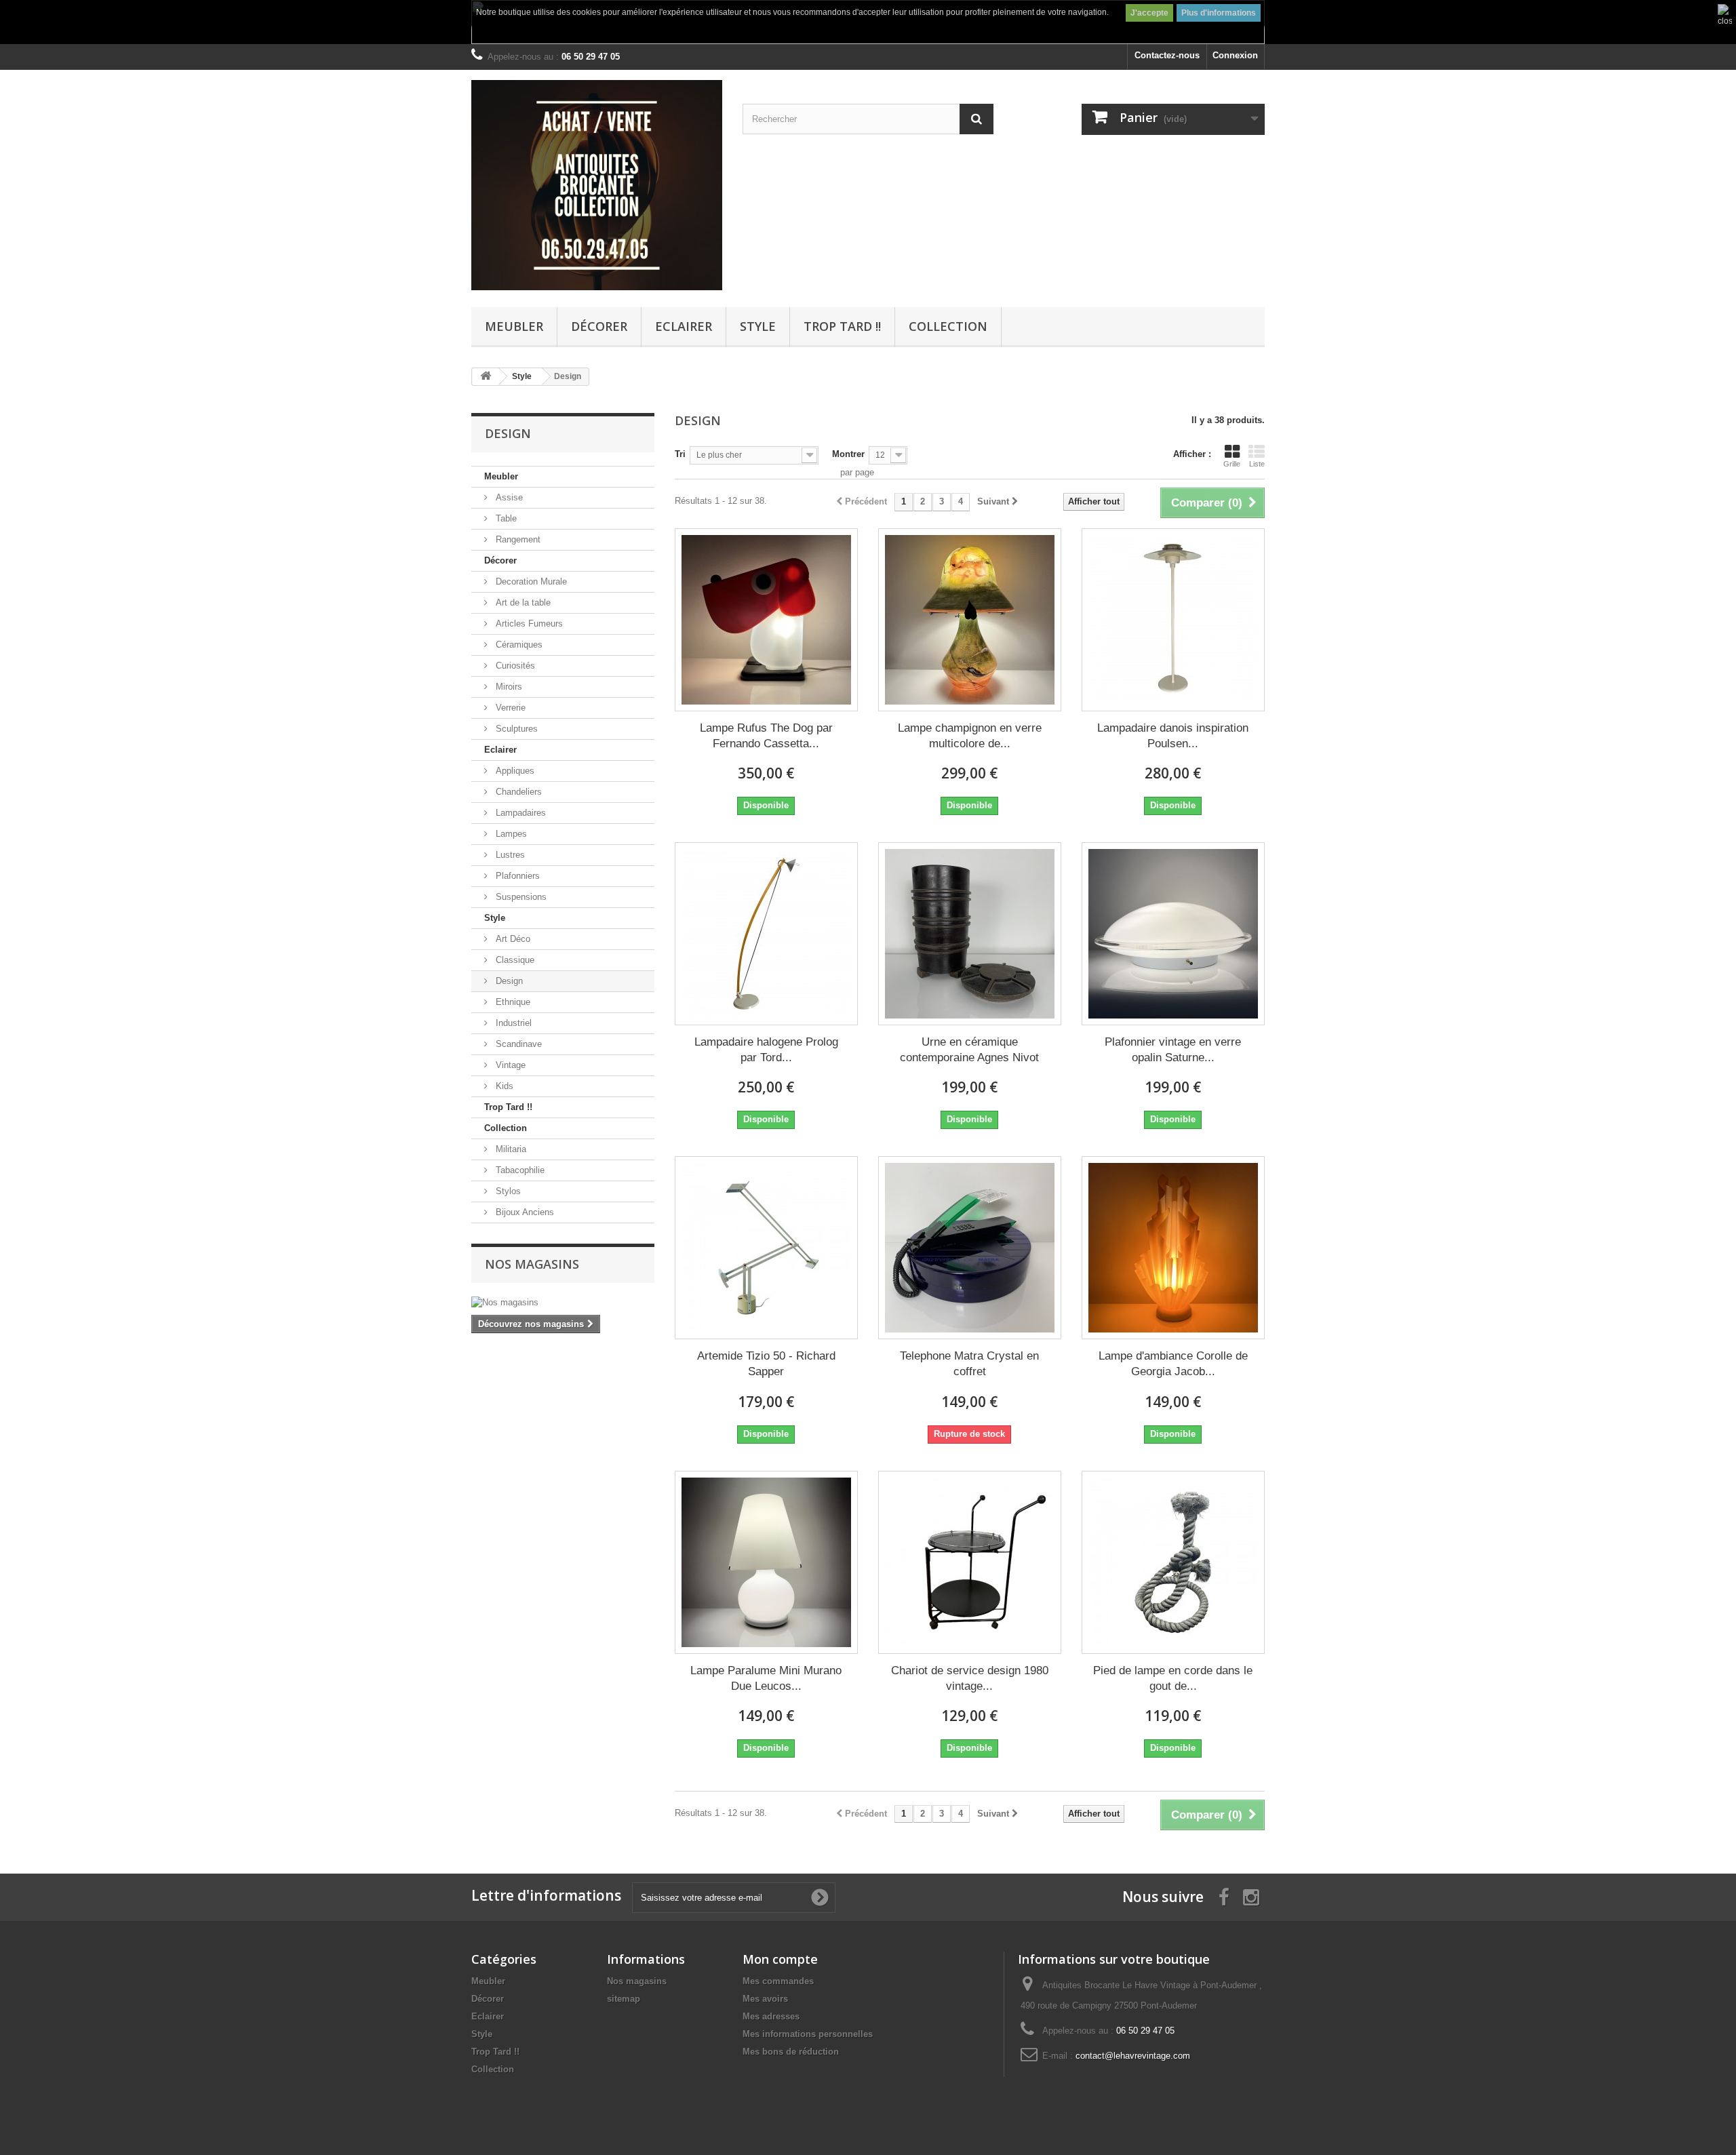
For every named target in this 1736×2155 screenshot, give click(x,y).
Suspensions (520, 897)
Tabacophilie (519, 1170)
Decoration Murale (530, 581)
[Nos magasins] (563, 1303)
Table (505, 518)
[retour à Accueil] (486, 377)
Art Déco (512, 939)
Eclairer (684, 326)
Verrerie (509, 708)
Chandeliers (517, 792)
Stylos (507, 1191)
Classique (514, 960)
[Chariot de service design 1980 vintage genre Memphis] (970, 1562)
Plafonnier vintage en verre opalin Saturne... (1173, 1050)
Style (758, 326)
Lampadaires (519, 813)
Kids (503, 1086)
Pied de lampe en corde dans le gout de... (1173, 1678)
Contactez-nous (1167, 55)
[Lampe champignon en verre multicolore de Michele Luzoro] (970, 620)
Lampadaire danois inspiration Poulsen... (1173, 736)
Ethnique (512, 1002)
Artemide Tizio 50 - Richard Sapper (766, 1364)
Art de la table (522, 602)
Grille (1232, 464)
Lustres (509, 855)
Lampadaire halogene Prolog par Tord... (766, 1050)
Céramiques (518, 645)
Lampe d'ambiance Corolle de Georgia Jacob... (1173, 1364)
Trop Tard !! (842, 326)
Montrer (848, 454)
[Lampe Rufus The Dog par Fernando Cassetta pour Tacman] (766, 620)
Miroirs (508, 687)
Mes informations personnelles (808, 2034)
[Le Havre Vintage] (597, 185)
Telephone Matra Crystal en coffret (969, 1364)
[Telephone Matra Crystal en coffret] (970, 1248)
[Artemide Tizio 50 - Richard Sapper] (766, 1248)
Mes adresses (771, 2016)
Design (508, 981)
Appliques (514, 771)
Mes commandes (778, 1981)
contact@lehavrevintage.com (1133, 2056)
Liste (1257, 464)
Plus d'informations (1219, 13)
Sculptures (515, 729)
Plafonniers (516, 876)
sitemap (624, 1999)
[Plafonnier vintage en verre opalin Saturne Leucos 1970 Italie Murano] (1173, 934)
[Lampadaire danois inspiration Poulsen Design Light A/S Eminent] (1173, 620)
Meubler (514, 326)
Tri (680, 454)
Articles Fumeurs (528, 624)
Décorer (599, 326)
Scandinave (517, 1044)
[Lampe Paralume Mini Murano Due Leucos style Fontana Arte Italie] (766, 1562)
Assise (508, 497)
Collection (948, 326)
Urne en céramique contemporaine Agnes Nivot (969, 1050)
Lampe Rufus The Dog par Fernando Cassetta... (766, 736)
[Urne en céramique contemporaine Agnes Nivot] (970, 934)
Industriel (512, 1023)
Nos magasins (532, 1264)
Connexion (1235, 55)
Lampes (510, 834)
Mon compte (780, 1959)
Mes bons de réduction (791, 2052)
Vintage (509, 1065)
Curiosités (514, 666)
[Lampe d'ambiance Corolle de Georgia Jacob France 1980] (1173, 1248)
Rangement (517, 539)
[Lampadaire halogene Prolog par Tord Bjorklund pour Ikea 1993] (766, 934)
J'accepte (1149, 13)
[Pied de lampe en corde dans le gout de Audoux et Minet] (1173, 1562)
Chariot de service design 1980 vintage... (970, 1678)
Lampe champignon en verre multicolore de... (970, 736)
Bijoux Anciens (524, 1212)
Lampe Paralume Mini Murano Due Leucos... (766, 1678)
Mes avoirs (765, 1999)
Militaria (510, 1149)
